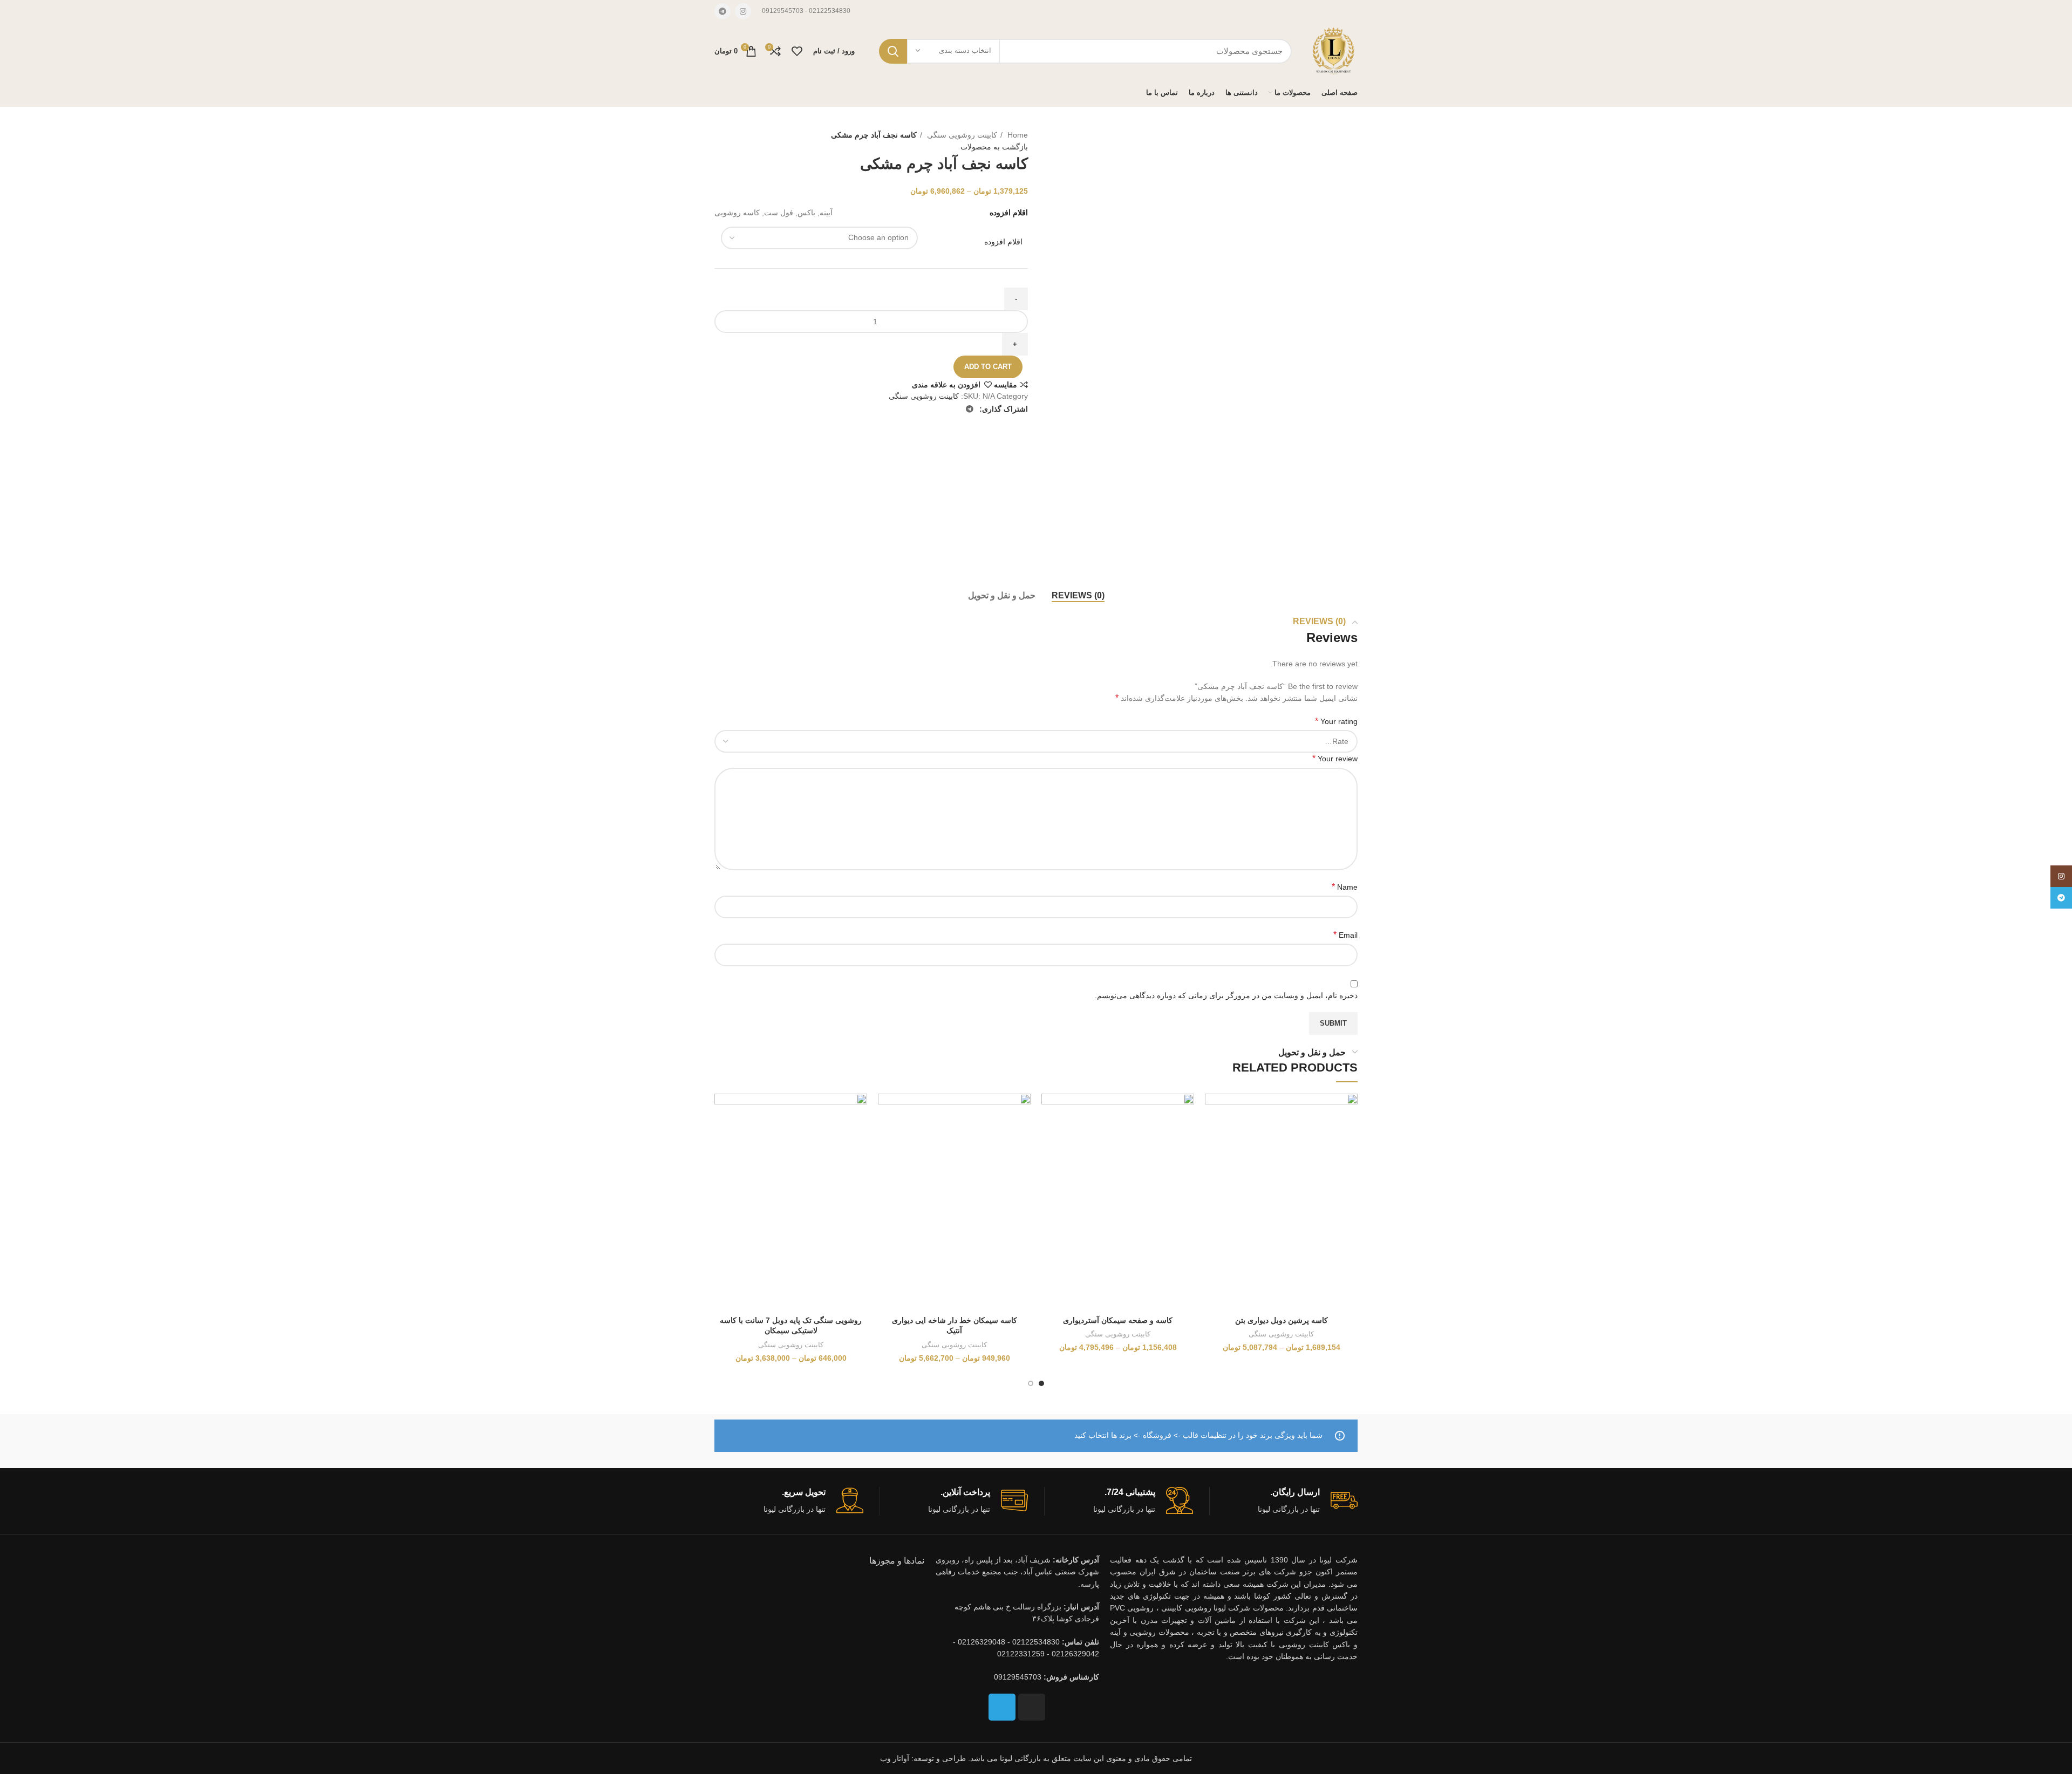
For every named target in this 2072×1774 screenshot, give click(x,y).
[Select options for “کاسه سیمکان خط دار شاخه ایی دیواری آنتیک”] (886, 1135)
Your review (1335, 758)
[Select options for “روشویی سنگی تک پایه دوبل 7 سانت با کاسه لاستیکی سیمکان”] (723, 1135)
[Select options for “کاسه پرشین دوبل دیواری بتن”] (1213, 1135)
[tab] (1078, 595)
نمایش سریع (1213, 1160)
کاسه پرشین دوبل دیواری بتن (1282, 1320)
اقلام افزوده (1003, 242)
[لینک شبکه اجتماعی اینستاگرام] (743, 11)
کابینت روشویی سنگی (961, 135)
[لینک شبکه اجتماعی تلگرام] (723, 11)
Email (1345, 935)
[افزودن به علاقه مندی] (1213, 1111)
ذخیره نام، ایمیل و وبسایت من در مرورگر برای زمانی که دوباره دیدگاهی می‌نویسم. (1226, 995)
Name (1345, 887)
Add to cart (988, 367)
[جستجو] (893, 51)
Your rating (1336, 721)
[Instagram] (1032, 1707)
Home (1017, 135)
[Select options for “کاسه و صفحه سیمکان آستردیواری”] (1049, 1135)
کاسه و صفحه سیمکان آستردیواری (1118, 1320)
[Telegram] (1002, 1707)
